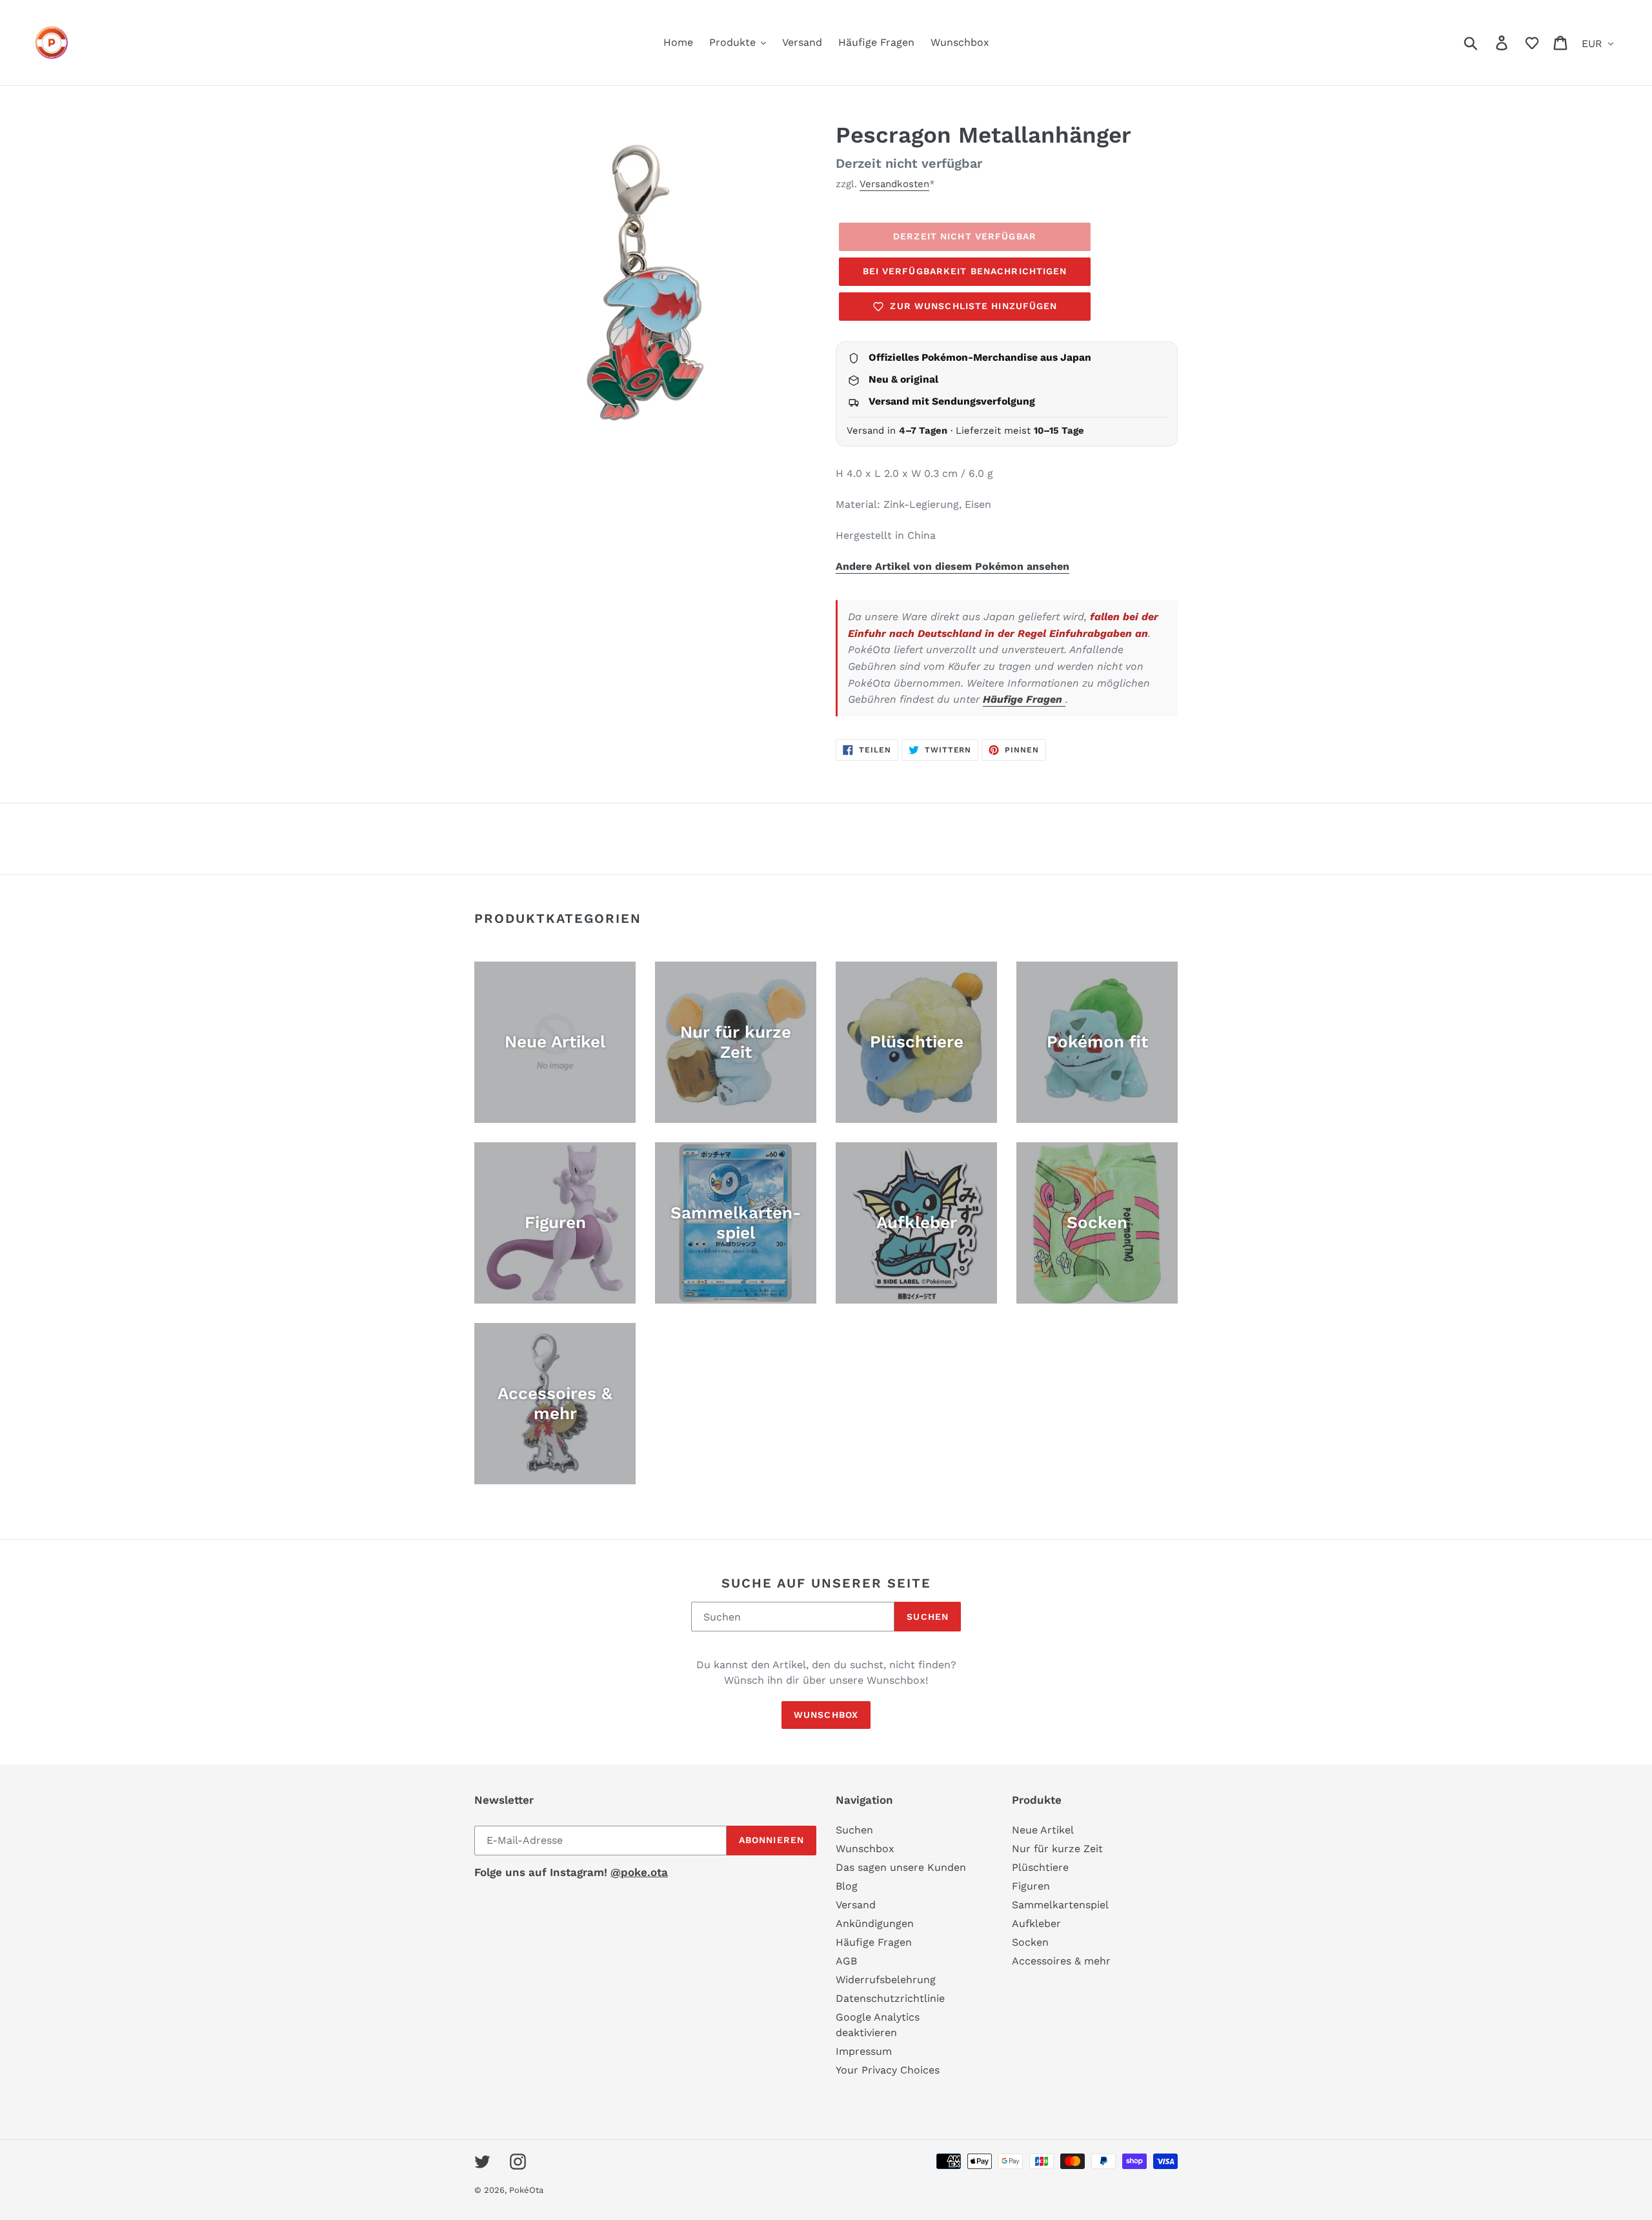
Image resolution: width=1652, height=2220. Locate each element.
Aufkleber (1036, 1923)
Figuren (1031, 1886)
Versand (856, 1905)
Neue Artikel (1043, 1830)
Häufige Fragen (1024, 699)
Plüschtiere (1040, 1867)
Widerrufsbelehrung (886, 1980)
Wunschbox (826, 1715)
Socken (1030, 1942)
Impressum (864, 2051)
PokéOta (526, 2190)
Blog (847, 1886)
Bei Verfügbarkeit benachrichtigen (965, 271)
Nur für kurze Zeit (1057, 1849)
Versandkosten (894, 184)
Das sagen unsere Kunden (901, 1867)
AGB (846, 1961)
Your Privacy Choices (888, 2070)
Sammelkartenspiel (1060, 1905)
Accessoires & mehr (1061, 1961)
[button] (1532, 43)
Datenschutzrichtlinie (890, 1998)
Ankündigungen (875, 1923)
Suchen (928, 1617)
